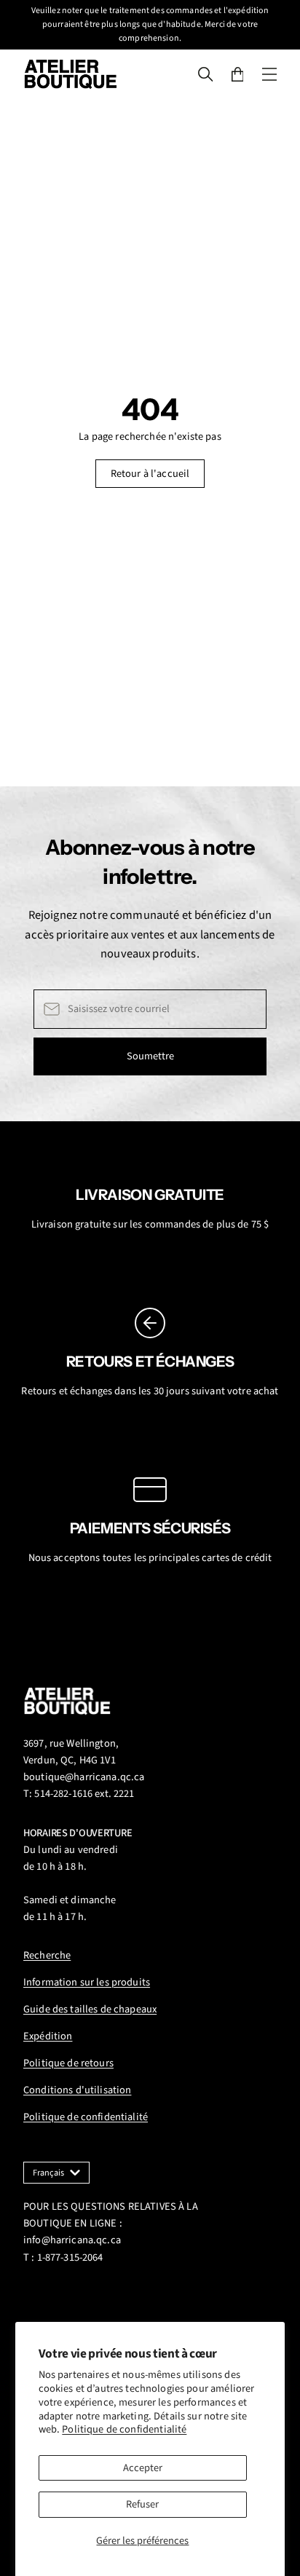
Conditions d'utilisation (77, 2090)
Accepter (143, 2468)
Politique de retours (68, 2063)
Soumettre (150, 1056)
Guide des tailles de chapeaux (90, 2009)
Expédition (48, 2036)
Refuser (142, 2504)
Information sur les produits (87, 1982)
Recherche (47, 1955)
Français (48, 2173)
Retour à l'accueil (150, 474)
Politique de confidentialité (124, 2429)
